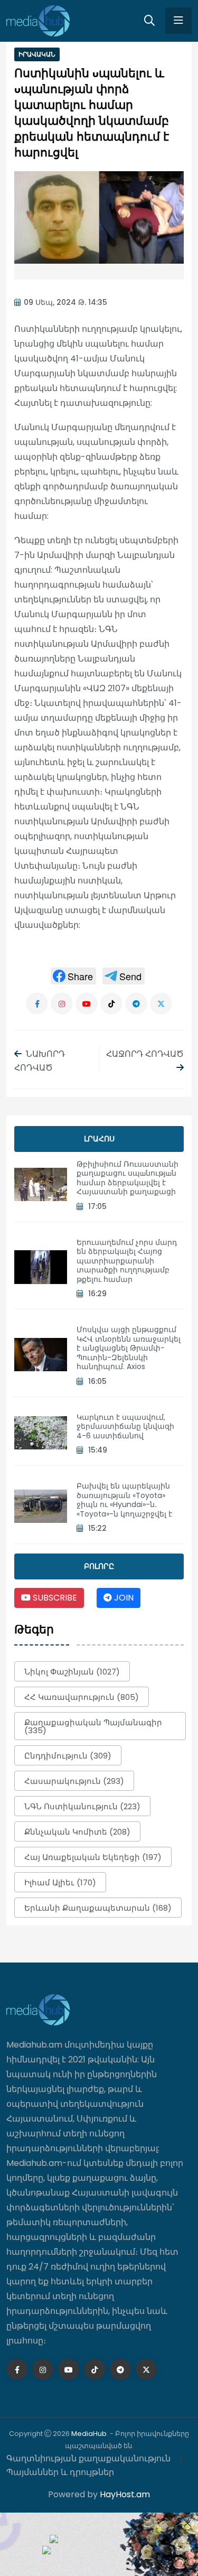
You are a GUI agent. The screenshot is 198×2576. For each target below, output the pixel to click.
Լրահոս (99, 1139)
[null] (73, 976)
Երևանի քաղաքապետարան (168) (98, 1908)
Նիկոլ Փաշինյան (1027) (72, 1672)
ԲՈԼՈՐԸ (99, 1566)
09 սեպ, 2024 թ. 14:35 (65, 302)
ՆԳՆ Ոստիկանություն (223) (82, 1806)
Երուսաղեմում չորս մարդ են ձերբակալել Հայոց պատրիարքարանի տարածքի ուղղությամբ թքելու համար (127, 1261)
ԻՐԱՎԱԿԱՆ (37, 54)
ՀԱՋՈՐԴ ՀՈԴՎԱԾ (145, 1054)
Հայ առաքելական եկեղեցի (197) (93, 1857)
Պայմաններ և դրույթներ (60, 2472)
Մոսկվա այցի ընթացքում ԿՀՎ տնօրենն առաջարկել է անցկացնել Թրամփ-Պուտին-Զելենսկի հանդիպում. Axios (129, 1348)
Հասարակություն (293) (74, 1781)
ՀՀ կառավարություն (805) (82, 1697)
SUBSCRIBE (54, 1598)
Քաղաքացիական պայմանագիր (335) (93, 1726)
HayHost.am (125, 2494)
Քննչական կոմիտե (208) (77, 1832)
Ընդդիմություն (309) (68, 1756)
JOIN (123, 1598)
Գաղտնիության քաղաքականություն (88, 2458)
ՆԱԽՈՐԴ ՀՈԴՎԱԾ (40, 1061)
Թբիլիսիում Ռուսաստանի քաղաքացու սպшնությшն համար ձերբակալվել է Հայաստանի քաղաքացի (128, 1178)
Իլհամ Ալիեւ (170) (60, 1882)
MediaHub (89, 2434)
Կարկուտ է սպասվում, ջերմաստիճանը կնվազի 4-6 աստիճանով (125, 1426)
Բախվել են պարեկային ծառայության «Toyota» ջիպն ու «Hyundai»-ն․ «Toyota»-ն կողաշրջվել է (124, 1500)
